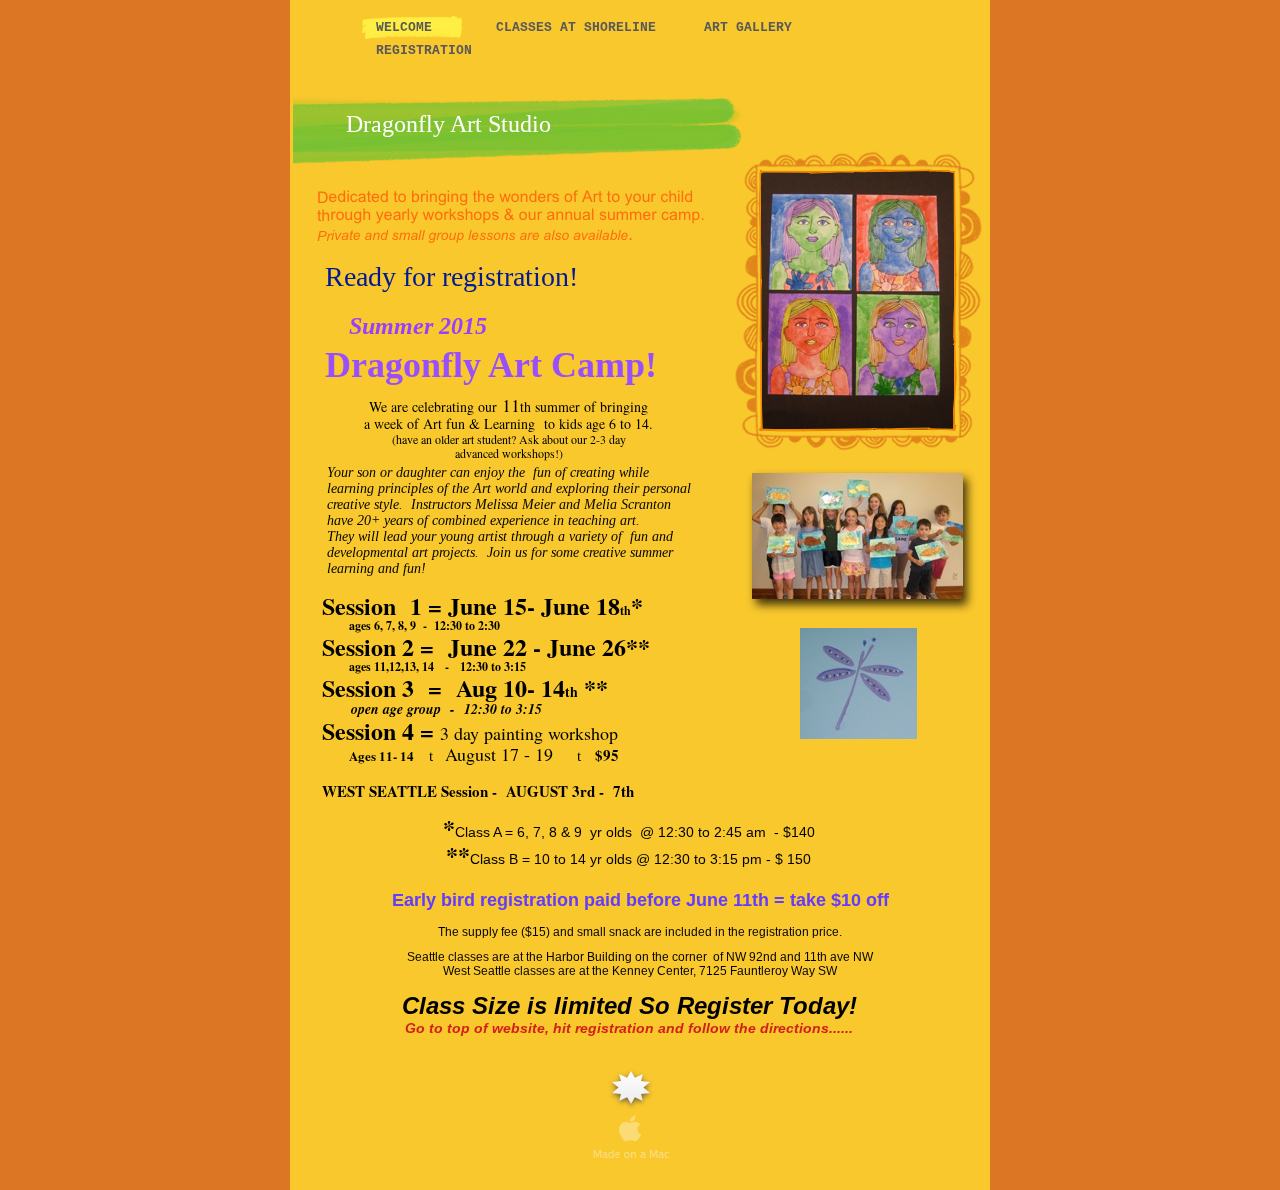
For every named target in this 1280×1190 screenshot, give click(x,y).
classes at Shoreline (576, 27)
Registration (424, 50)
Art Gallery (748, 27)
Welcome (412, 27)
